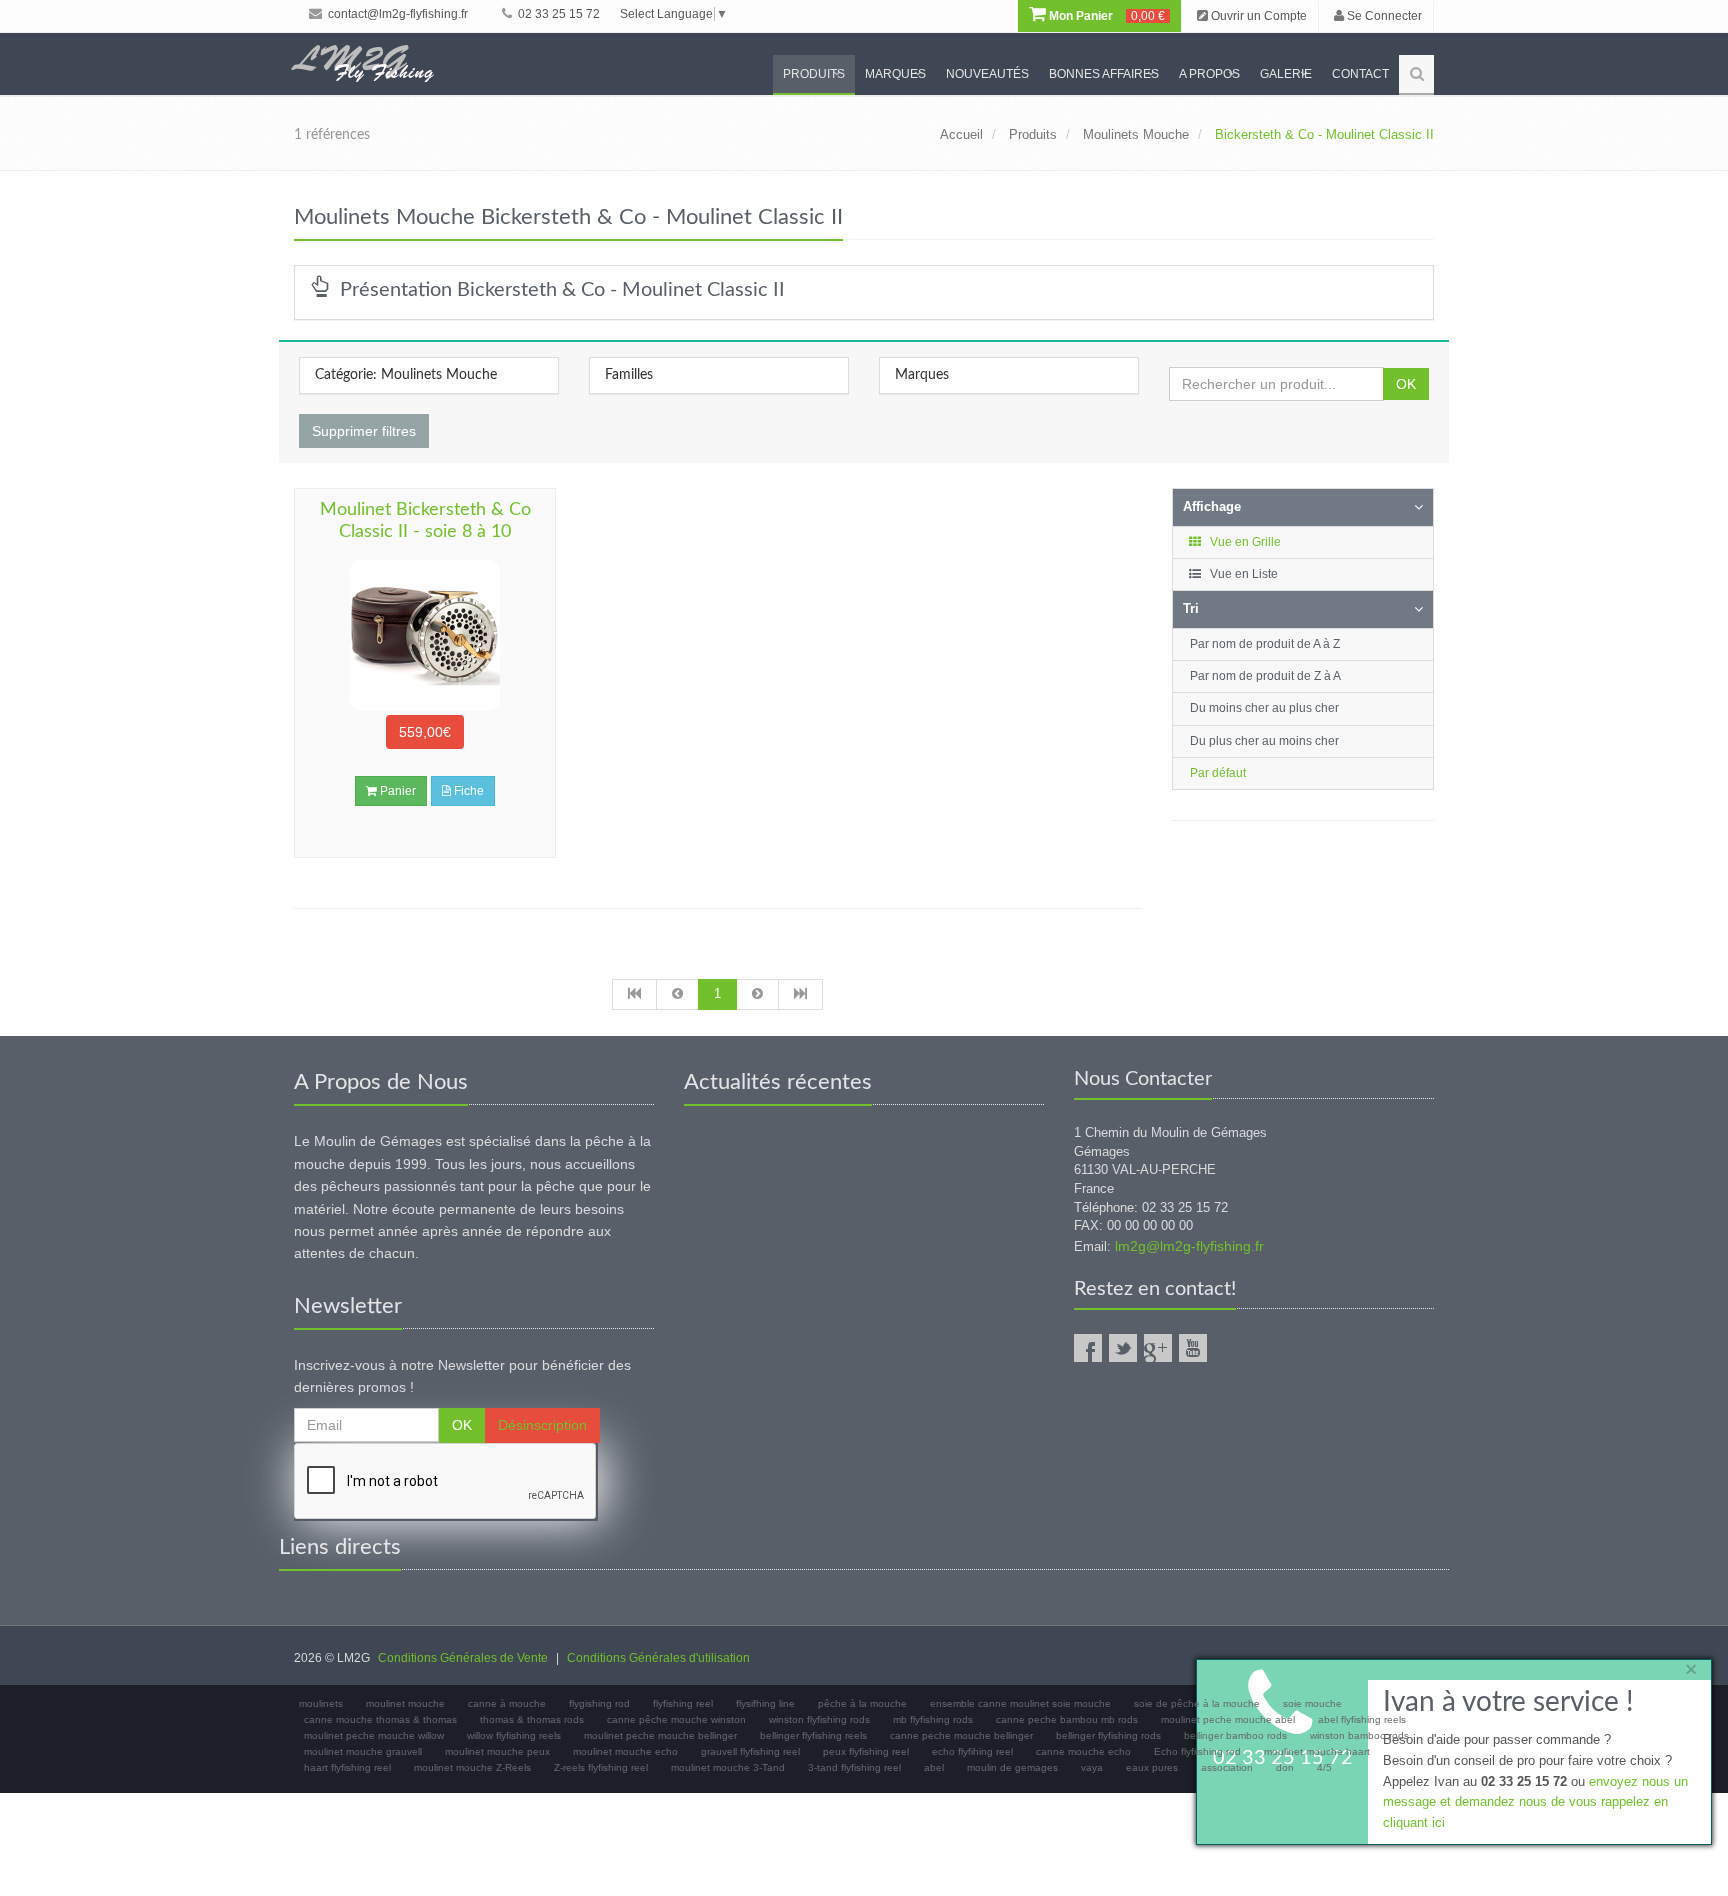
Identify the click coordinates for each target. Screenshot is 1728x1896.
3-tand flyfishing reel (854, 1767)
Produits (814, 74)
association (1227, 1767)
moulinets (321, 1703)
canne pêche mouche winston (676, 1719)
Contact (1360, 74)
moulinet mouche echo (625, 1751)
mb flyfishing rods (933, 1719)
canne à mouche (507, 1703)
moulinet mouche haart (1317, 1751)
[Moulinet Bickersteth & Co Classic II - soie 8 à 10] (425, 635)
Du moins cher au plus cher (1264, 708)
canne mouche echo (1083, 1751)
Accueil (961, 134)
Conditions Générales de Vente (463, 1658)
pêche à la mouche (862, 1703)
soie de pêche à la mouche (1197, 1703)
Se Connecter (1383, 16)
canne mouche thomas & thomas (380, 1719)
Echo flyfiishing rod (1197, 1751)
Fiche (467, 791)
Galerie (1286, 74)
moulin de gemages (1012, 1767)
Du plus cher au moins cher (1264, 741)
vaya (1092, 1767)
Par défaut (1218, 773)
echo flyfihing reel (972, 1751)
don (1285, 1767)
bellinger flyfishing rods (1108, 1735)
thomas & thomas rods (532, 1719)
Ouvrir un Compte (1257, 16)
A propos (1209, 74)
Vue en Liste (1242, 574)
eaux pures (1152, 1767)
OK (1406, 384)
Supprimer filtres (364, 431)
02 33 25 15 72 (557, 14)
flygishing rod (599, 1703)
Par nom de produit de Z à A (1265, 676)
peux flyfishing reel (866, 1751)
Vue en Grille (1244, 542)
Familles (629, 375)
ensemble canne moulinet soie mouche (1020, 1703)
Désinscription (542, 1425)
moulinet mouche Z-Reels (472, 1767)
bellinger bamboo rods (1235, 1735)
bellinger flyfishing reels (813, 1735)
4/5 (1324, 1767)
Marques (895, 74)
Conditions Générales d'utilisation (658, 1658)
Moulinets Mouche (1136, 134)
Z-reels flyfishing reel (601, 1767)
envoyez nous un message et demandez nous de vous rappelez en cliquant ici (1535, 1802)
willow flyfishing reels (514, 1735)
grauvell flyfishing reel (750, 1751)
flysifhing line (765, 1703)
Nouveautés (987, 74)
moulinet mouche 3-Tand (728, 1767)
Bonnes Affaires (1104, 74)
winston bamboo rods (1359, 1735)
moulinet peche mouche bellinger (660, 1735)
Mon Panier (1105, 16)
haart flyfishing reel (347, 1767)
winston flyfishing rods (819, 1719)
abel (934, 1767)
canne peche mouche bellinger (961, 1735)
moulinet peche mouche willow (374, 1735)
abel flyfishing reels (1362, 1719)
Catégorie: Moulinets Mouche (406, 375)
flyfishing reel (683, 1703)
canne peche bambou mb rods (1067, 1719)
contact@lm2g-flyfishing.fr (396, 14)
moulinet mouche (405, 1703)
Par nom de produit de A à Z (1265, 644)
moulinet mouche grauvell (363, 1751)
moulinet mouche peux (497, 1751)
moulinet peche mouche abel (1228, 1719)
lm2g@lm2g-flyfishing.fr (1189, 1246)
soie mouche (1312, 1703)
